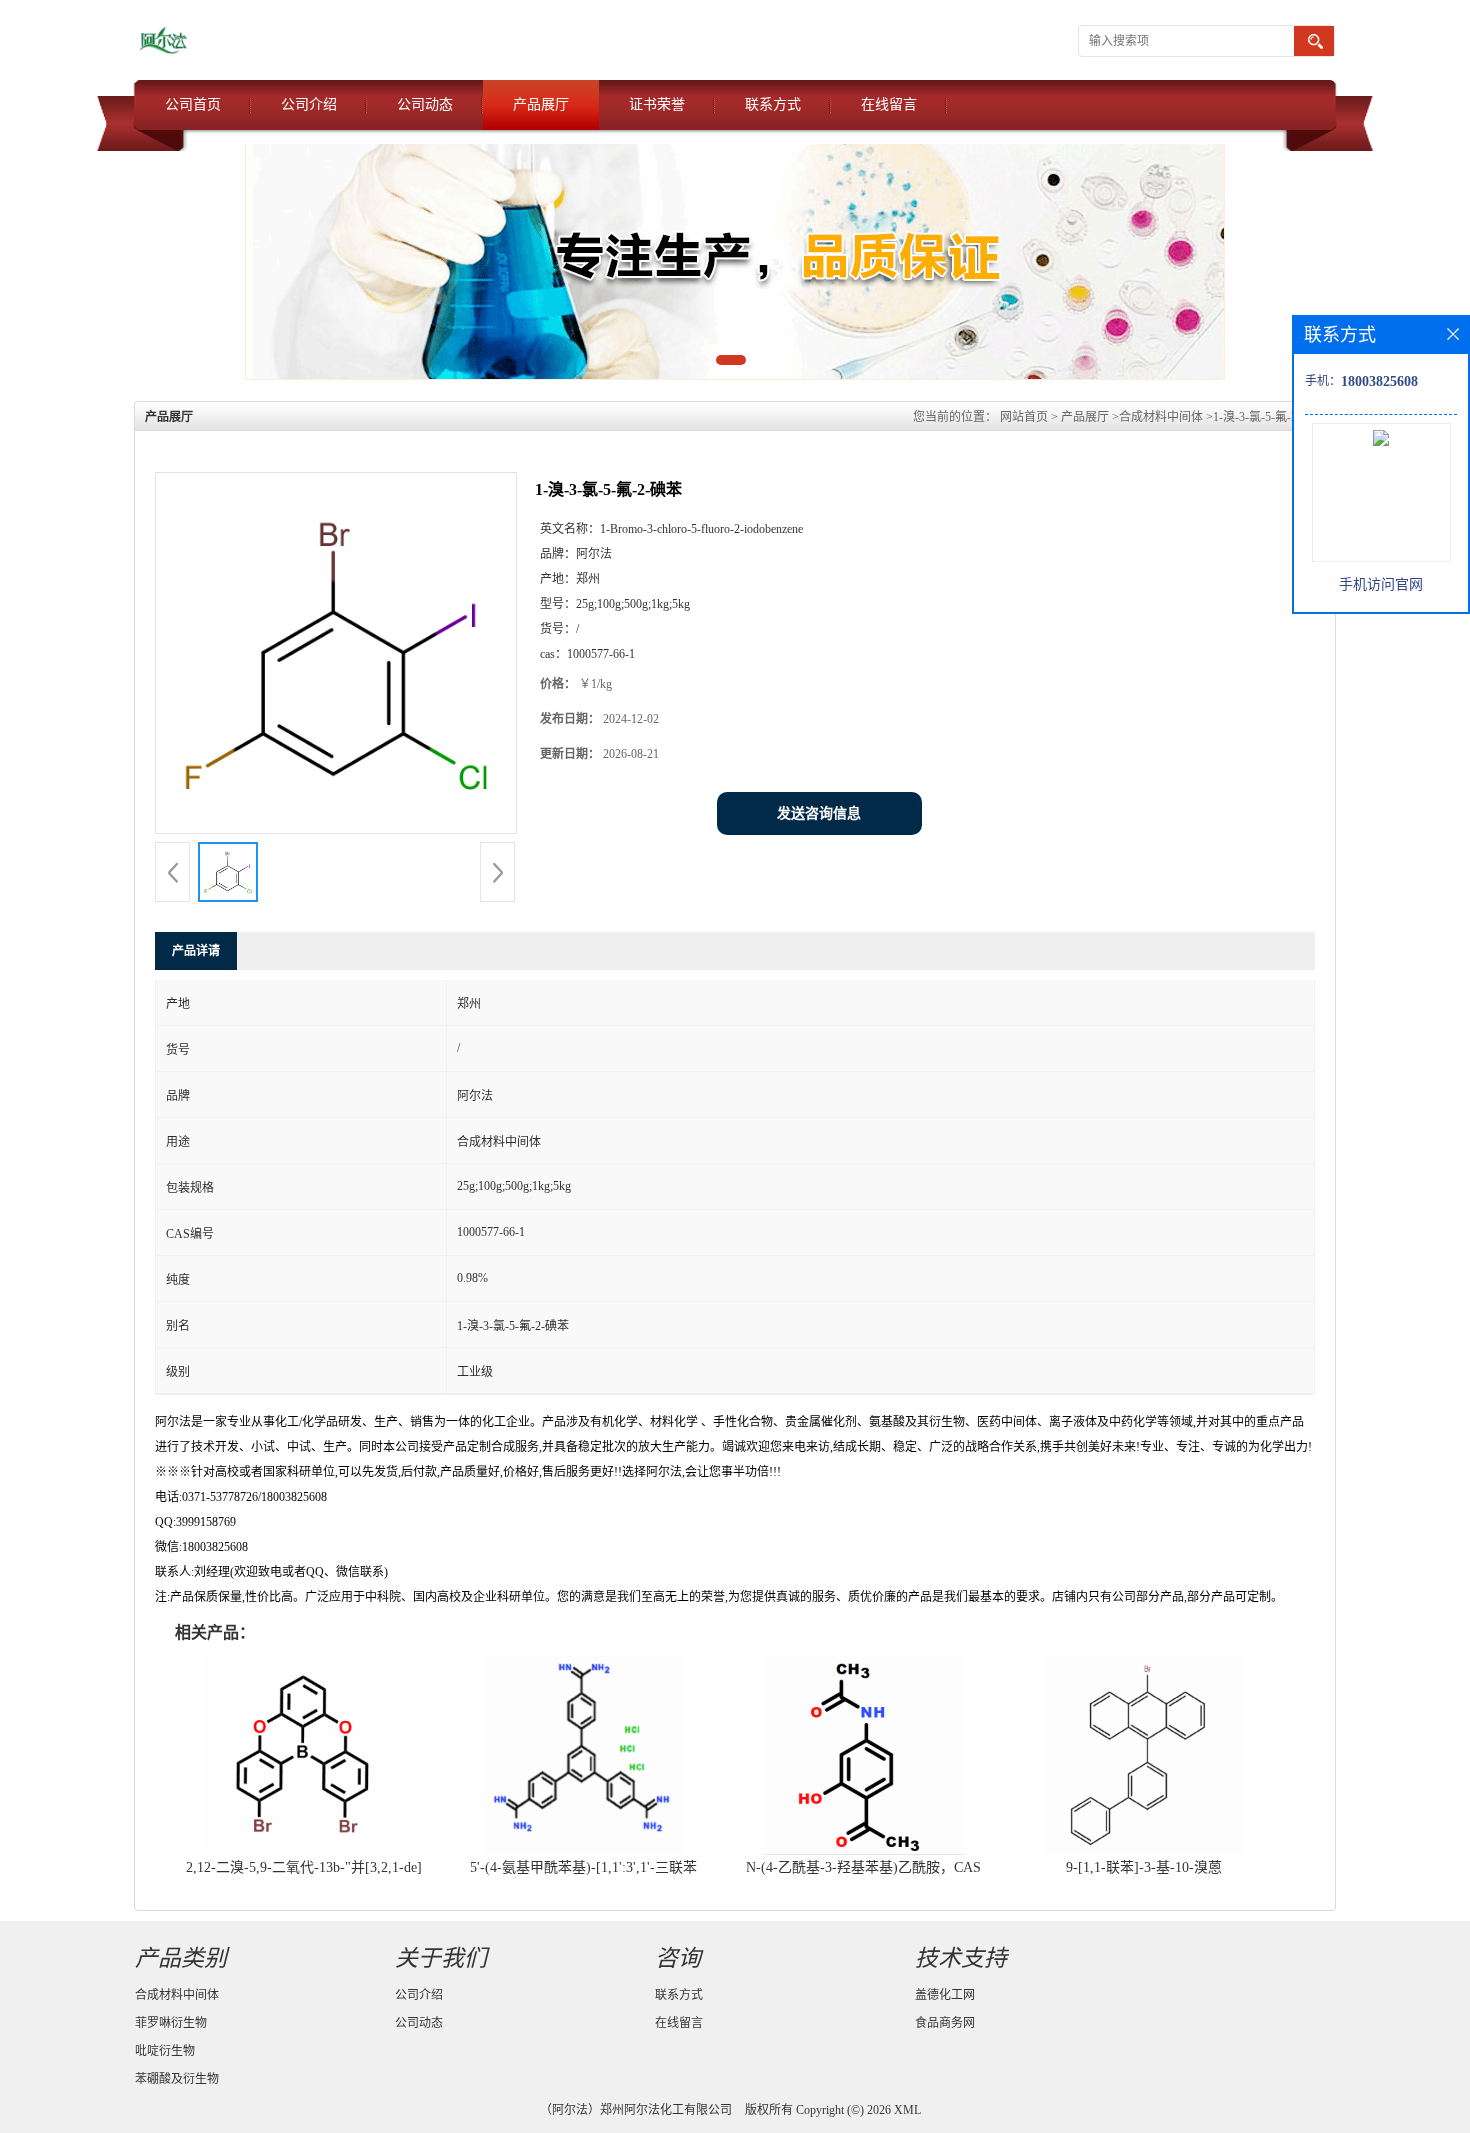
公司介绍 (309, 104)
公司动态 (425, 104)
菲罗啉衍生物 (171, 2023)
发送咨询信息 (819, 813)
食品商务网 (945, 2023)
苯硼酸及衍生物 (177, 2079)
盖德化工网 (945, 1995)
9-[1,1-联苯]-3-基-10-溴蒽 (1144, 1867)
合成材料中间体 (1161, 417)
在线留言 (889, 104)
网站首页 (1024, 417)
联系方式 (773, 104)
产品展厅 (541, 104)
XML (907, 2110)
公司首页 (193, 104)
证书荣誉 (657, 104)
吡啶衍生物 (165, 2051)
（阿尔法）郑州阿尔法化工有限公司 (636, 2110)
